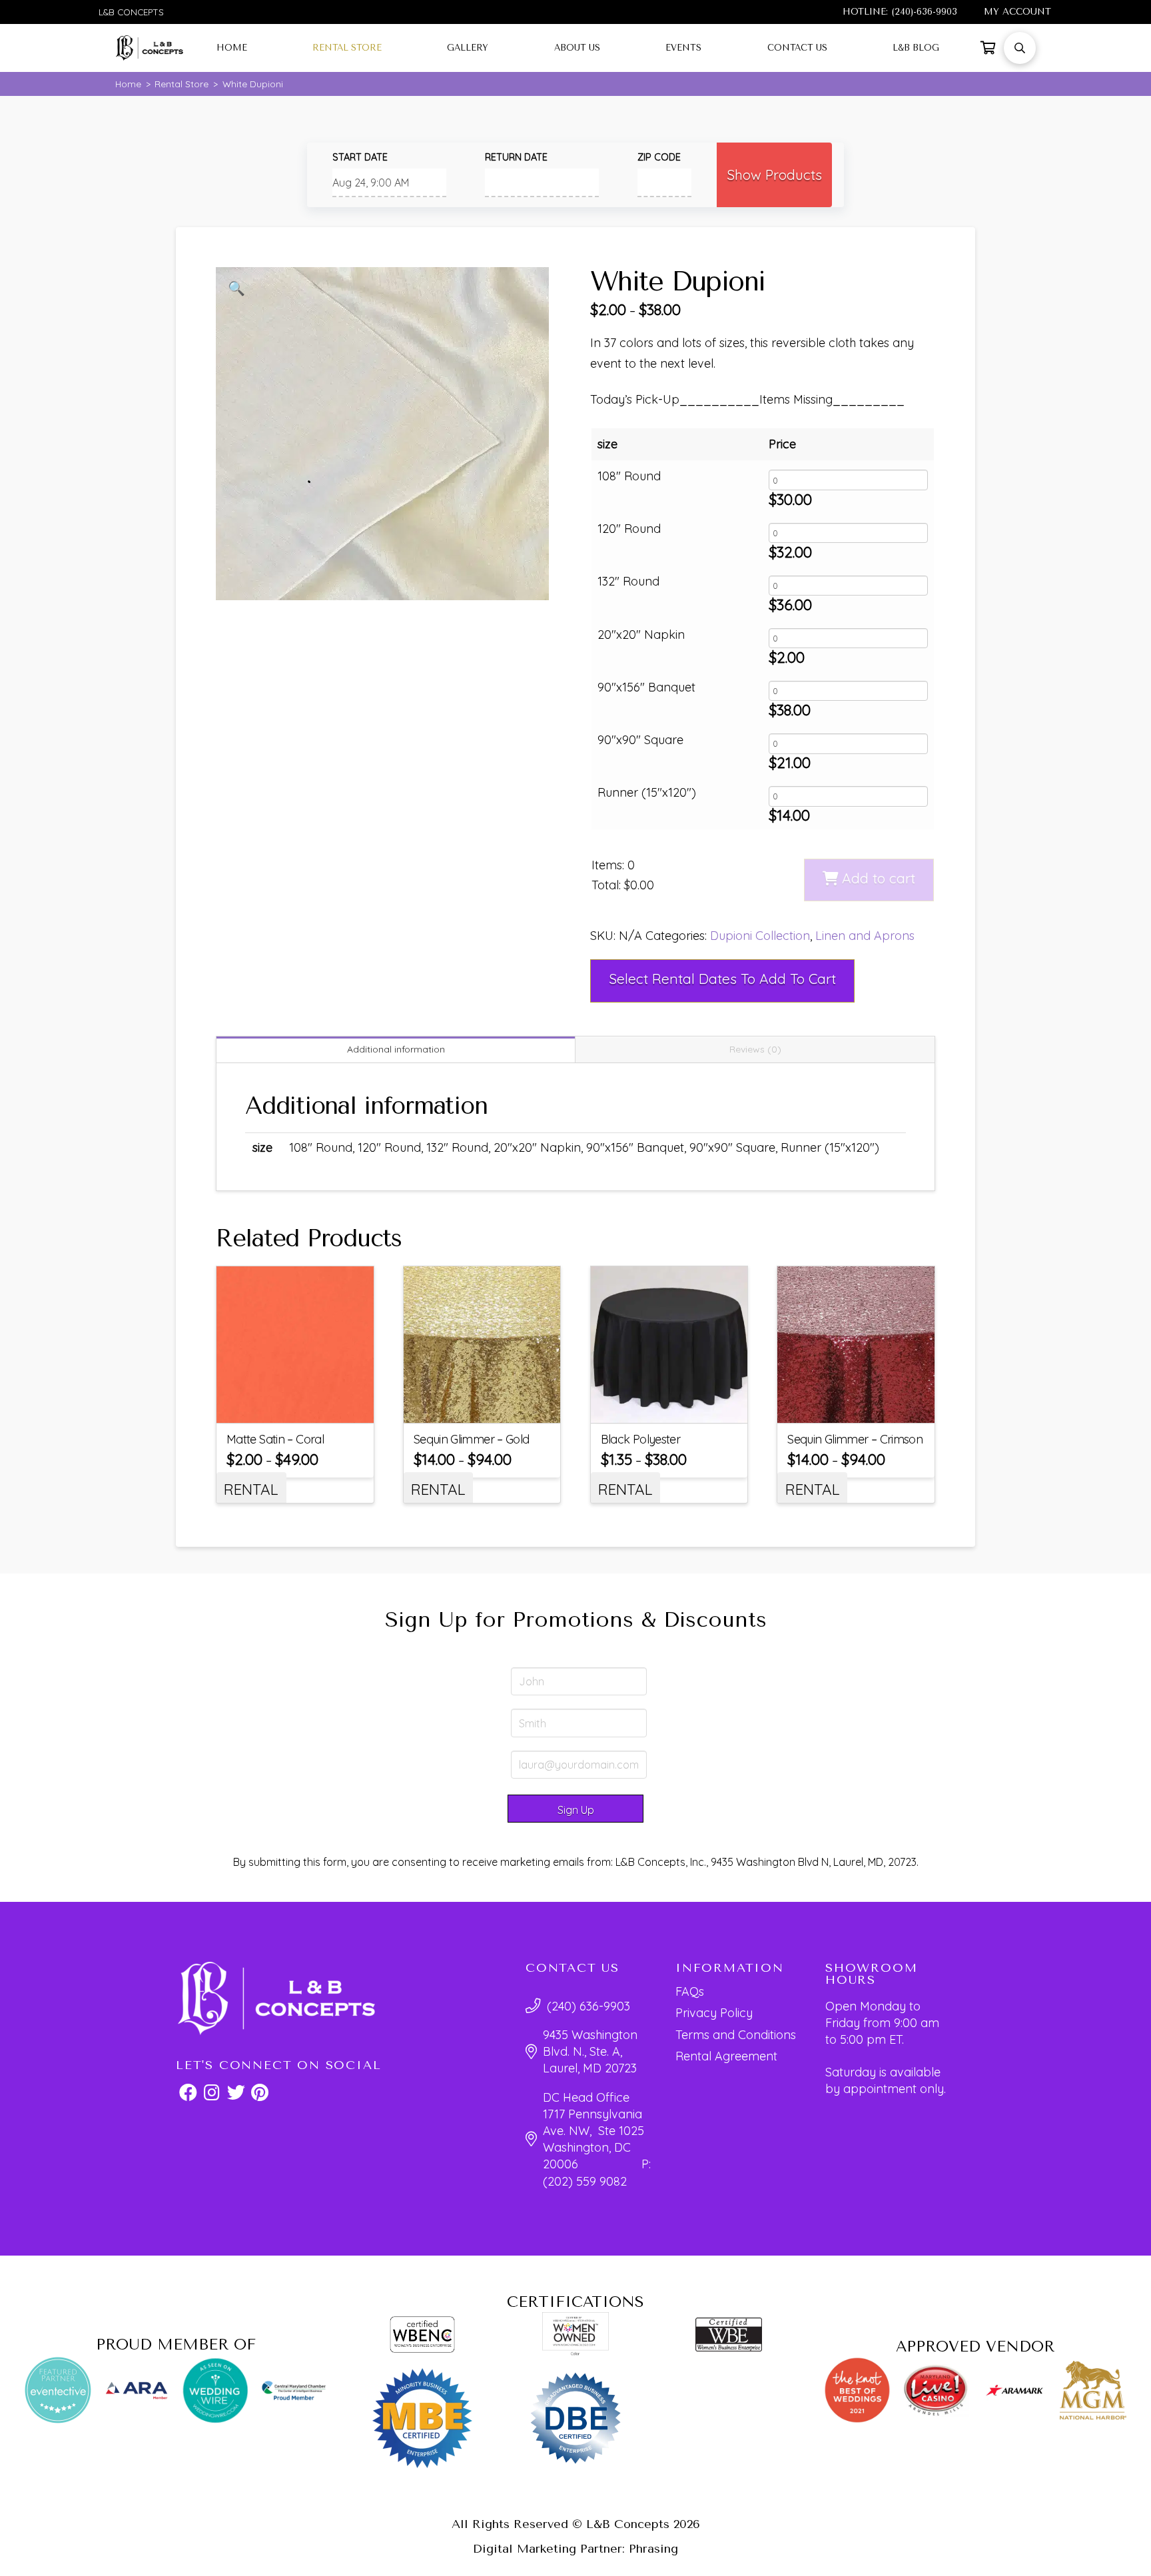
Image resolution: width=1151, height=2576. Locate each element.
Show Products (774, 175)
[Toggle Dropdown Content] (988, 48)
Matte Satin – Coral (275, 1439)
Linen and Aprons (865, 936)
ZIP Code (659, 157)
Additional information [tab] (396, 1049)
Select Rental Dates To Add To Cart (722, 979)
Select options (678, 1408)
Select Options (303, 1408)
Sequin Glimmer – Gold (472, 1439)
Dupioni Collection (760, 936)
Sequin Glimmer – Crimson (855, 1439)
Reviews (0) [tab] (755, 1049)
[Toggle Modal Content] (1020, 48)
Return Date (516, 157)
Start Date (360, 157)
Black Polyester (641, 1439)
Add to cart (879, 878)
